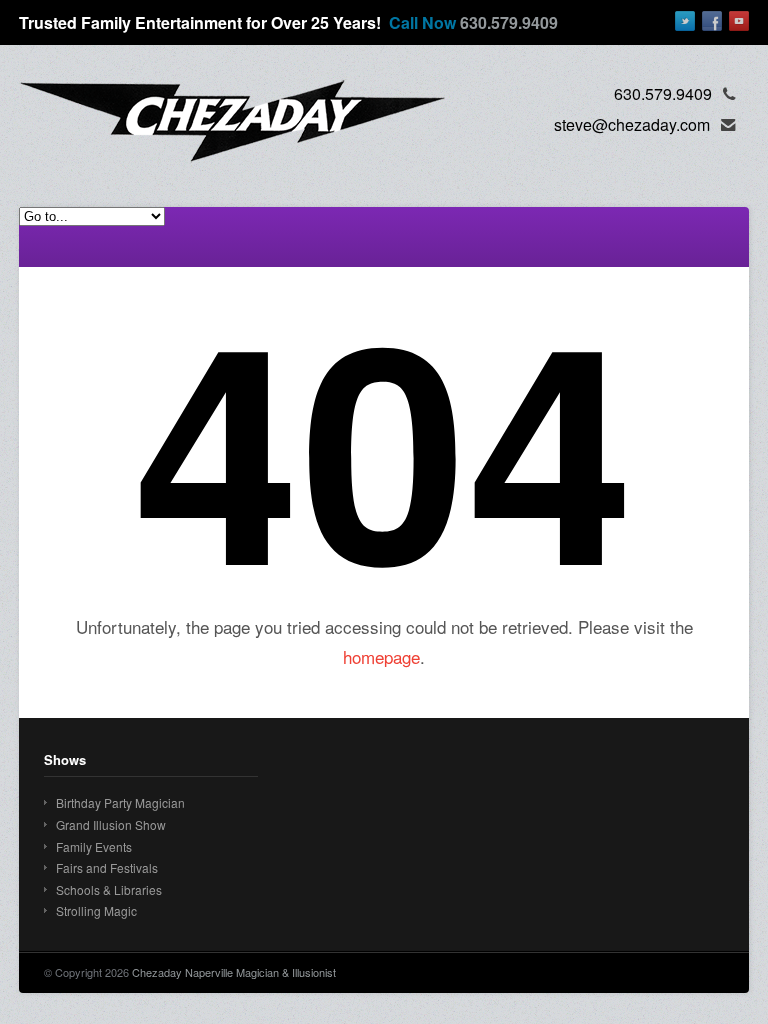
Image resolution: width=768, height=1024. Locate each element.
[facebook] (712, 21)
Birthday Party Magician (120, 802)
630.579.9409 (509, 22)
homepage (381, 656)
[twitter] (685, 21)
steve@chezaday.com (632, 124)
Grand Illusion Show (111, 824)
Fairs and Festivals (107, 867)
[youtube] (739, 21)
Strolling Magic (96, 910)
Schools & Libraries (109, 889)
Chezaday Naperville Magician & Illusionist (234, 972)
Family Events (94, 846)
